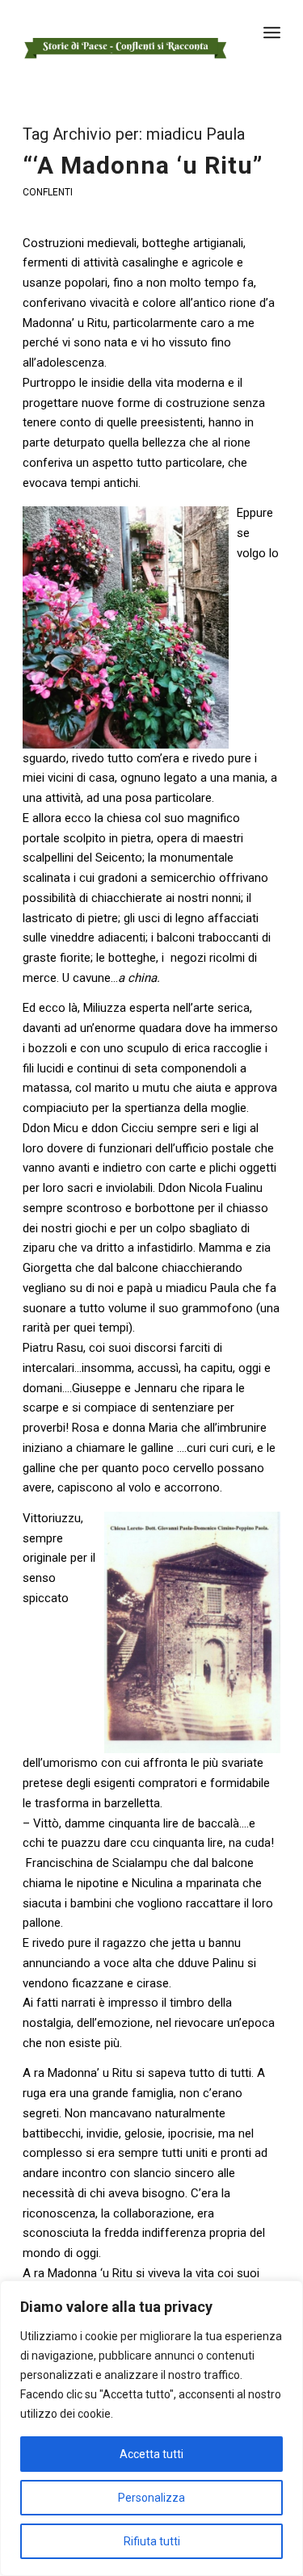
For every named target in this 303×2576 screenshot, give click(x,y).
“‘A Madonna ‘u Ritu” (143, 165)
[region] (151, 2428)
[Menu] (272, 32)
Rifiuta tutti (152, 2541)
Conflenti (48, 192)
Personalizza (151, 2498)
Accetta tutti (151, 2454)
